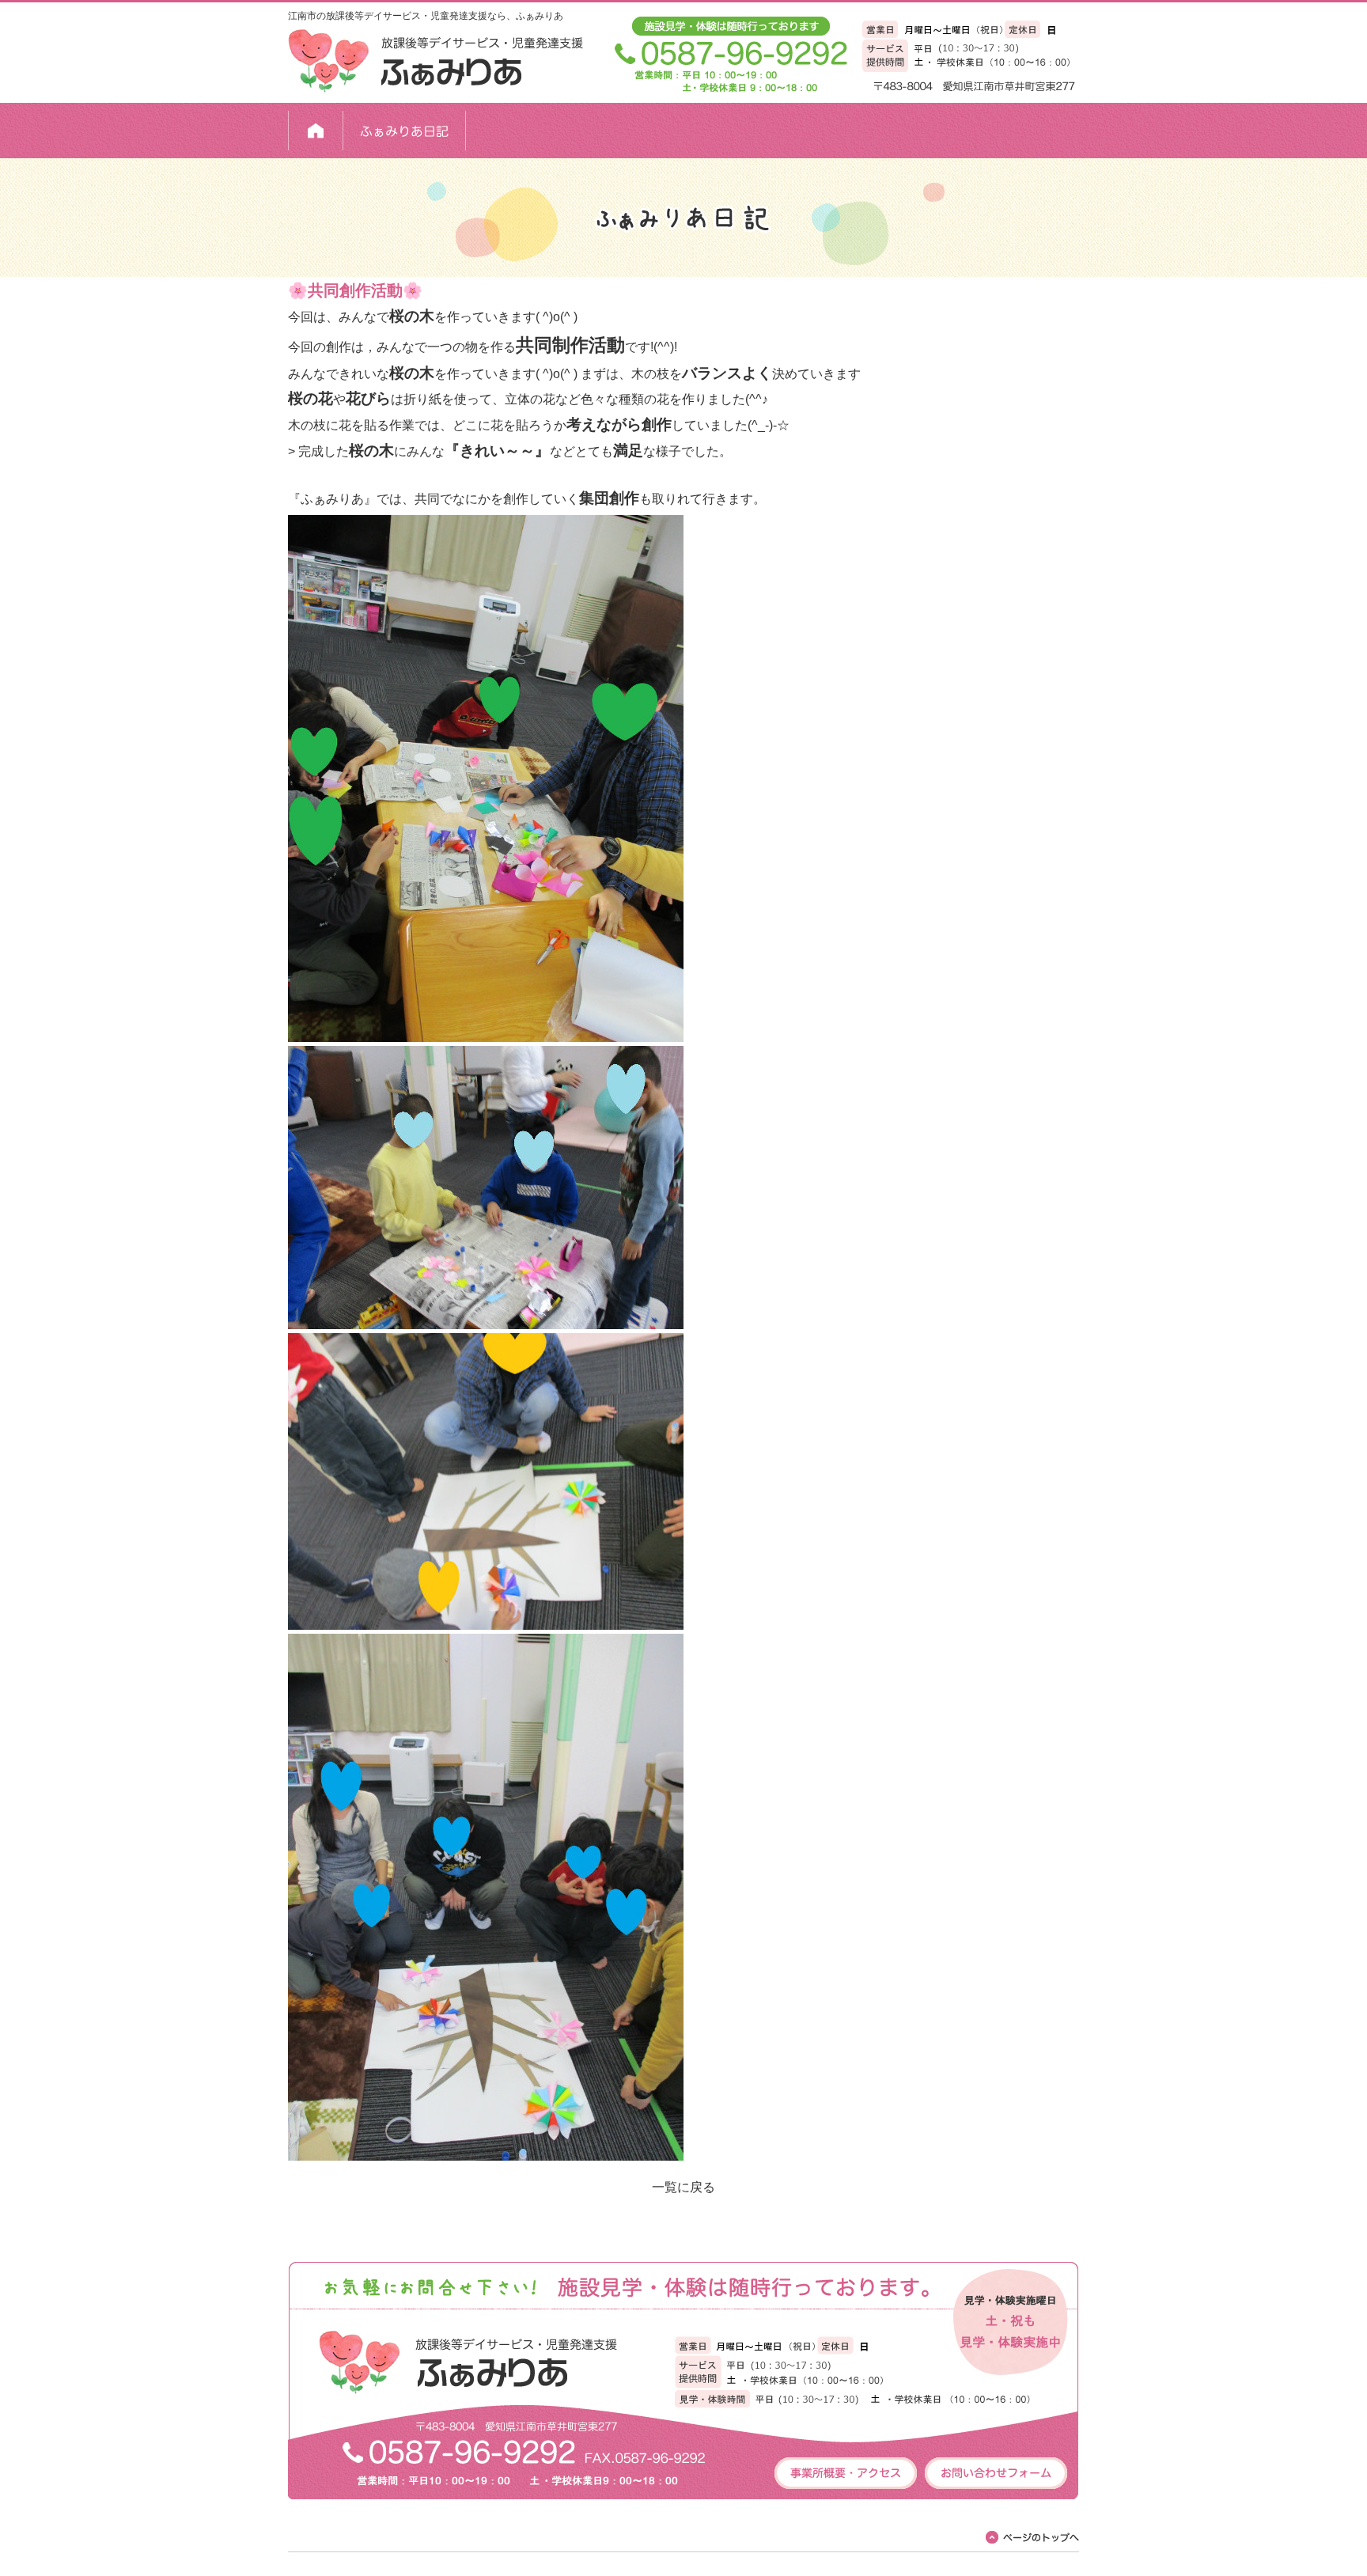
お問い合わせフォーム (996, 2473)
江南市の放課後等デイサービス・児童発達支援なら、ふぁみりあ (426, 16)
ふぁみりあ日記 (405, 131)
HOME (316, 131)
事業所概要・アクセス (846, 2473)
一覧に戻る (683, 2187)
